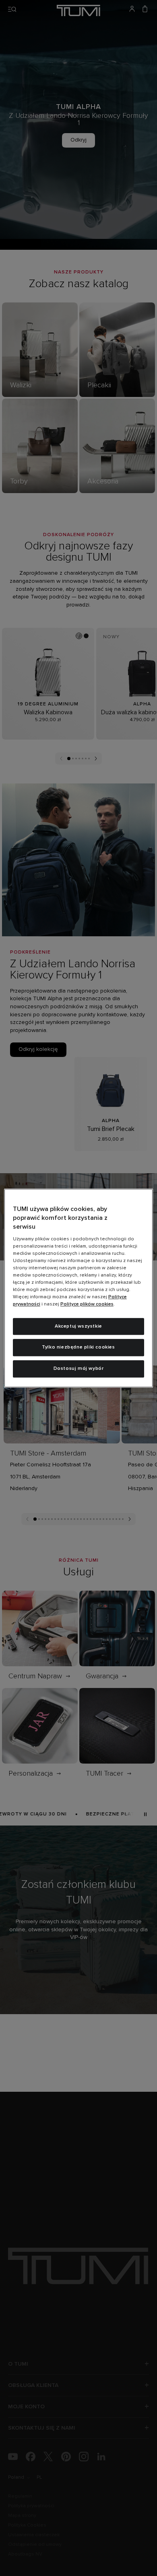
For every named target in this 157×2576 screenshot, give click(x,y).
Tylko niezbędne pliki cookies (78, 1348)
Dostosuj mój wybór (79, 1369)
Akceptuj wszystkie (78, 1326)
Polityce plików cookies (87, 1304)
